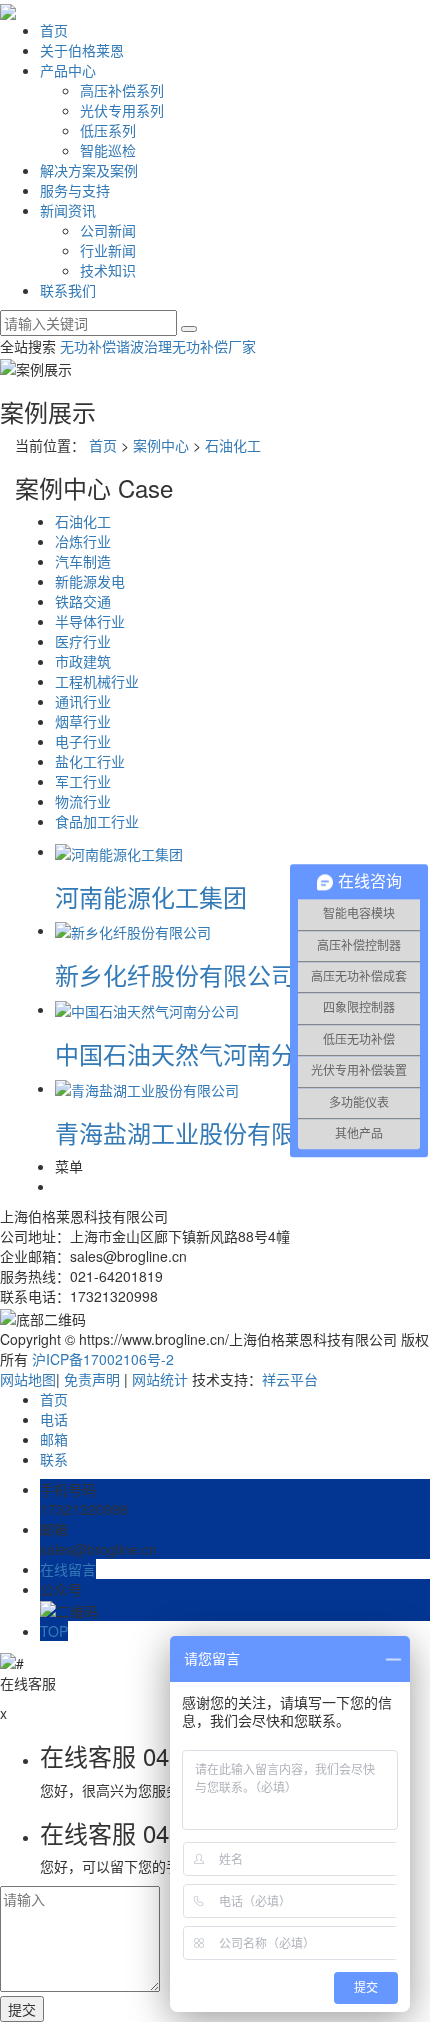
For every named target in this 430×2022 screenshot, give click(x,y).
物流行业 (83, 801)
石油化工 (233, 445)
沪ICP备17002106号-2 (103, 1359)
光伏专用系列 (122, 110)
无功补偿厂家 (214, 346)
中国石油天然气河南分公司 (199, 1053)
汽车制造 (83, 561)
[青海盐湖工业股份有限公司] (147, 1088)
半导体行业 (90, 621)
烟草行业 (83, 721)
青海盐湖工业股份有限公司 (199, 1132)
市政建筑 (83, 661)
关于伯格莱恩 (82, 50)
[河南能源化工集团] (119, 851)
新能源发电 (90, 581)
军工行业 (83, 781)
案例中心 (161, 445)
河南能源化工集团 (151, 896)
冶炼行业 (83, 541)
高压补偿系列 (122, 90)
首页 (54, 30)
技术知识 (108, 270)
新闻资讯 (68, 210)
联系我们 (68, 290)
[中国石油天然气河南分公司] (147, 1009)
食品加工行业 (97, 821)
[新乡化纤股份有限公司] (133, 930)
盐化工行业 (90, 761)
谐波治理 (144, 346)
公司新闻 (108, 230)
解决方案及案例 (89, 170)
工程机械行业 (97, 681)
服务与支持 (75, 190)
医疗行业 (83, 641)
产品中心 (68, 70)
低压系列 (108, 130)
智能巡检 (108, 150)
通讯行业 (83, 701)
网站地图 (28, 1379)
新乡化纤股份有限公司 (175, 974)
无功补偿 (88, 346)
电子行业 (83, 741)
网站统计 (160, 1379)
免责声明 (92, 1379)
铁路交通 (83, 601)
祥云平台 (290, 1379)
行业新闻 (108, 250)
